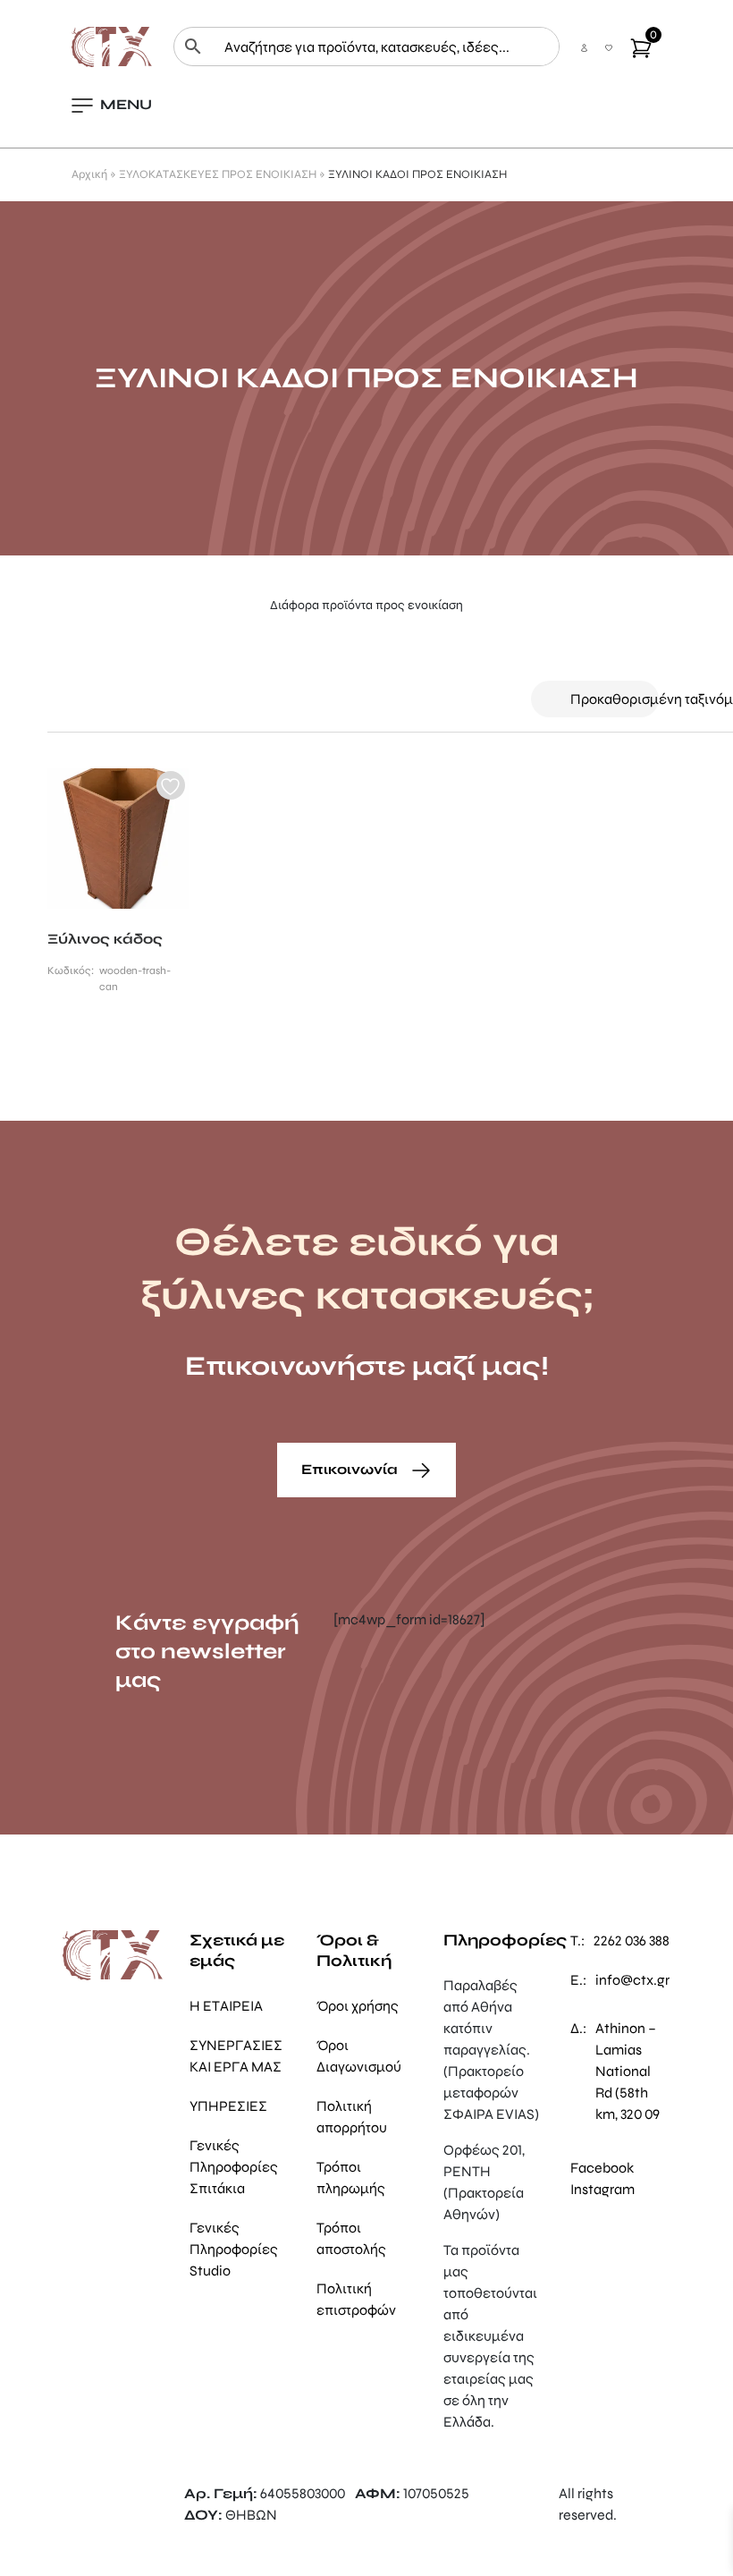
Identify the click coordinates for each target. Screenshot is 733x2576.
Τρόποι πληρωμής (351, 2178)
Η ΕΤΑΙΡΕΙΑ (226, 2006)
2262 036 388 (632, 1940)
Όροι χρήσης (358, 2006)
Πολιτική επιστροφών (356, 2299)
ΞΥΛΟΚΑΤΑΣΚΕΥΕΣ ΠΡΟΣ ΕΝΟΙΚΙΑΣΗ (218, 174)
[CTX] (112, 45)
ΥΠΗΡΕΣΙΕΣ (228, 2106)
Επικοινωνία (351, 1469)
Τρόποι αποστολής (351, 2238)
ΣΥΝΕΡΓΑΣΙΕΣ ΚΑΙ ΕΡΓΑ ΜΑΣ (236, 2056)
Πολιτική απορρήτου (352, 2117)
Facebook (602, 2168)
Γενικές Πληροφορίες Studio (234, 2249)
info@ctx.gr (632, 1980)
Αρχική (89, 174)
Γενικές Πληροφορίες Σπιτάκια (234, 2167)
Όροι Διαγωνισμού (359, 2056)
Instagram (602, 2189)
